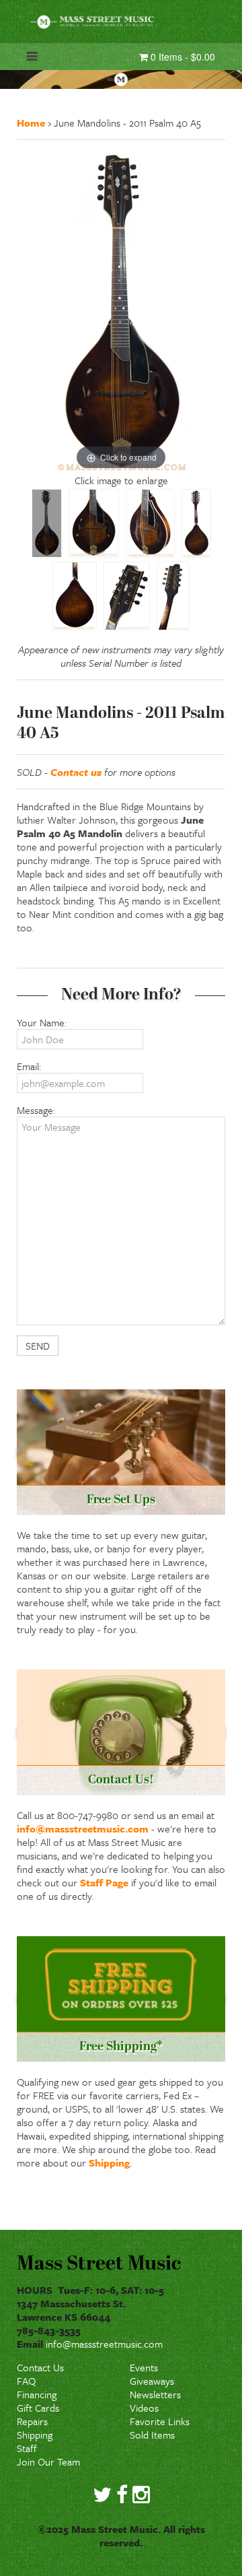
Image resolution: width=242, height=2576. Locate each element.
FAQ (26, 2381)
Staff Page (104, 1882)
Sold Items (152, 2435)
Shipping (109, 2162)
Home (31, 123)
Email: (29, 1066)
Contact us (76, 772)
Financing (37, 2394)
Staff (27, 2448)
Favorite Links (160, 2421)
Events (144, 2367)
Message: (36, 1110)
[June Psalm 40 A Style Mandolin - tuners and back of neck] (173, 596)
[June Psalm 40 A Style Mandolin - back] (196, 523)
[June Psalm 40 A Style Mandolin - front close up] (94, 523)
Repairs (32, 2421)
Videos (144, 2408)
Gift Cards (38, 2408)
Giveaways (152, 2381)
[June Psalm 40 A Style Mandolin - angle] (150, 523)
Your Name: (42, 1022)
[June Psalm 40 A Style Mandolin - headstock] (127, 596)
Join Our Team (48, 2462)
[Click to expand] (121, 310)
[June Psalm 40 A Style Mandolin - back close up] (75, 596)
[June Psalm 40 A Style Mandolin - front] (47, 523)
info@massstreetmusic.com (83, 1828)
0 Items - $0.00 (182, 57)
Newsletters (155, 2394)
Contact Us (40, 2367)
